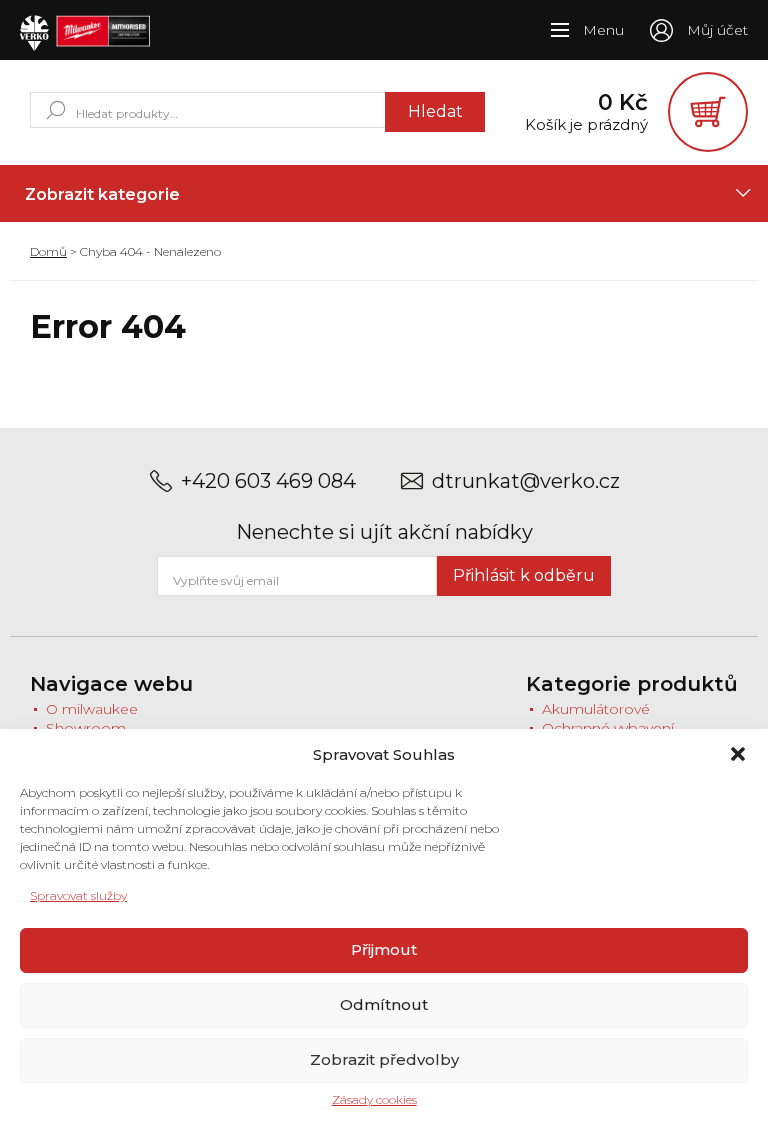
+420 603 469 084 (268, 481)
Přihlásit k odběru (524, 575)
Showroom (86, 728)
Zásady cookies (374, 1099)
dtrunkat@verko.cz (526, 481)
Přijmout (384, 949)
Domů (48, 251)
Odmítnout (384, 1004)
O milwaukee (92, 709)
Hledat (435, 111)
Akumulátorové (596, 709)
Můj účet (717, 30)
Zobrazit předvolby (384, 1059)
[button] (738, 754)
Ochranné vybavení (608, 728)
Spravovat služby (78, 895)
